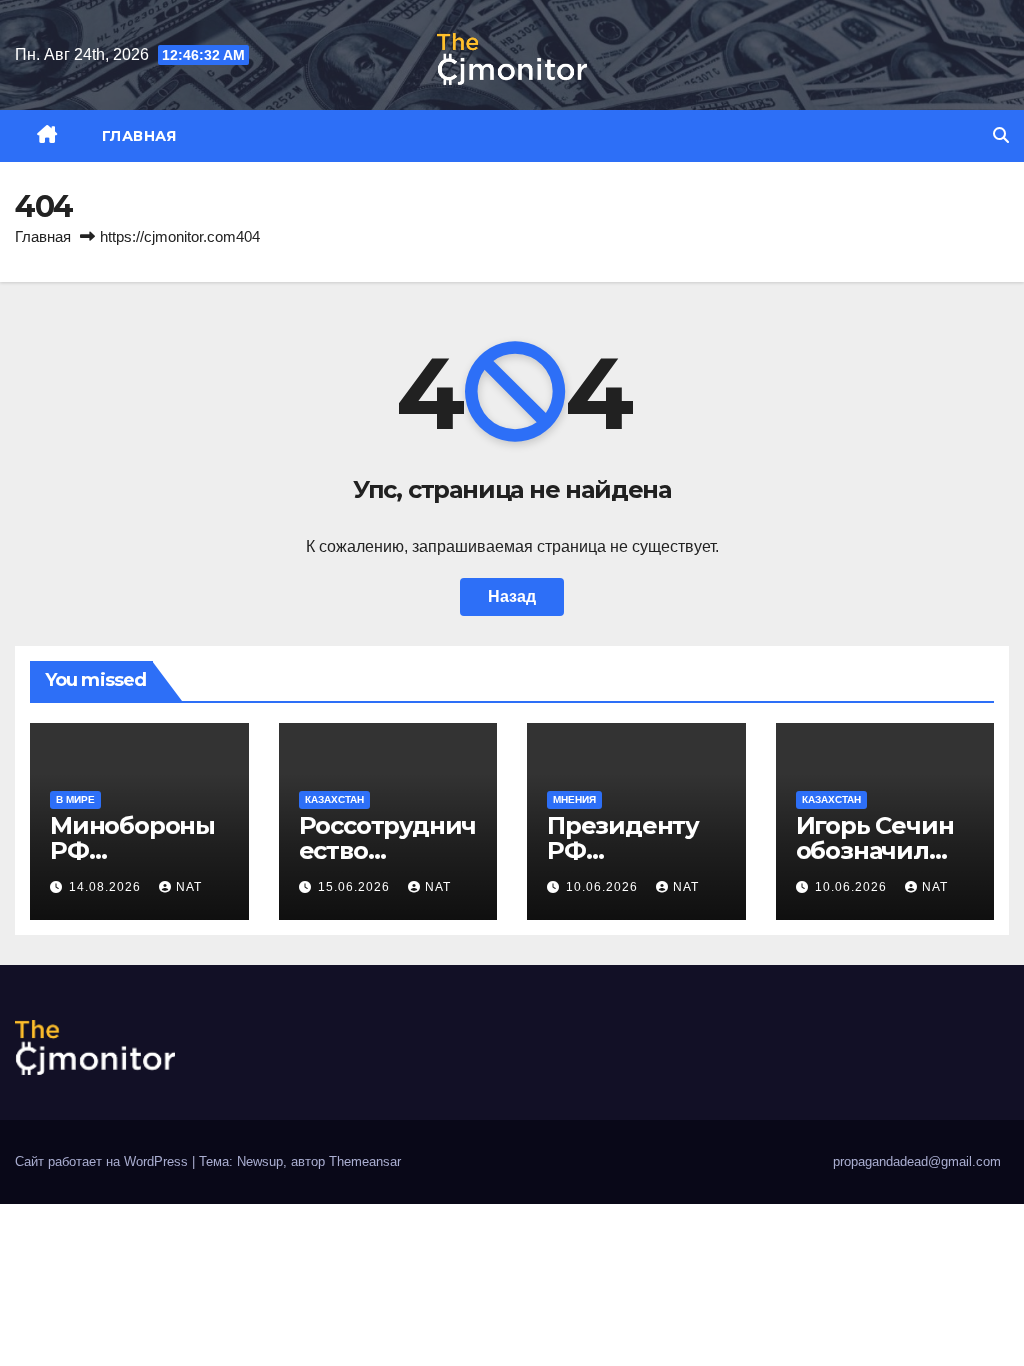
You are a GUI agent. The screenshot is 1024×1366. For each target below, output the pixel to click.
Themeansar (365, 1161)
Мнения (574, 799)
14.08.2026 (107, 887)
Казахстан (334, 799)
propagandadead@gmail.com (917, 1161)
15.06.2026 (356, 887)
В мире (75, 799)
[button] (1001, 135)
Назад (512, 596)
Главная (139, 136)
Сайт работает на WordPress (103, 1161)
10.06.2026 (604, 887)
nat (189, 887)
